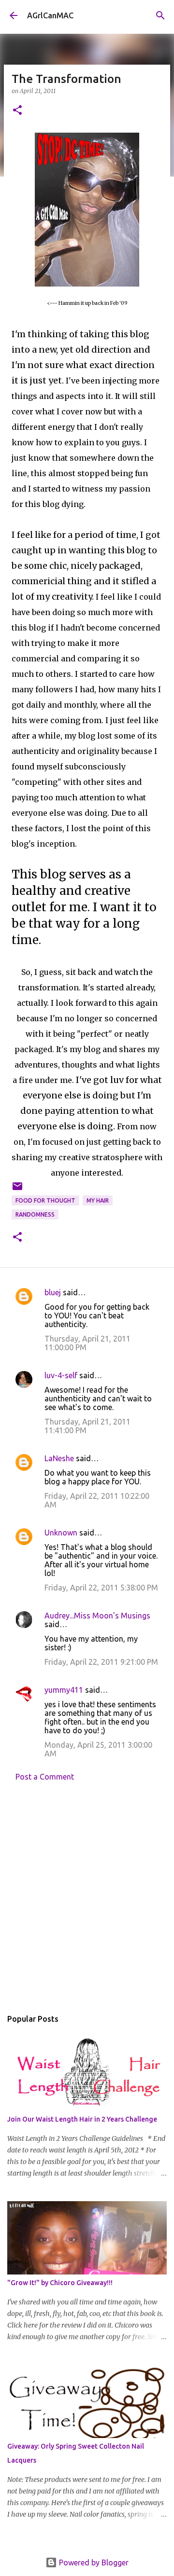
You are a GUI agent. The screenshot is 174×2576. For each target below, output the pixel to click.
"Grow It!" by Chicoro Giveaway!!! (60, 2283)
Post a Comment (45, 1777)
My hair (98, 1200)
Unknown (61, 1533)
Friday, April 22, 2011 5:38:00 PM (101, 1588)
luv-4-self (61, 1375)
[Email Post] (17, 1190)
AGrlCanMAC (50, 15)
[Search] (160, 15)
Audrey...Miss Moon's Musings (97, 1616)
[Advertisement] (87, 1898)
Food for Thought (45, 1200)
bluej (53, 1292)
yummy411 (64, 1690)
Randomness (35, 1214)
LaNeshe (59, 1458)
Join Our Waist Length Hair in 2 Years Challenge (82, 2119)
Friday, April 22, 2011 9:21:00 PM (101, 1662)
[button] (17, 111)
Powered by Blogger (93, 2562)
